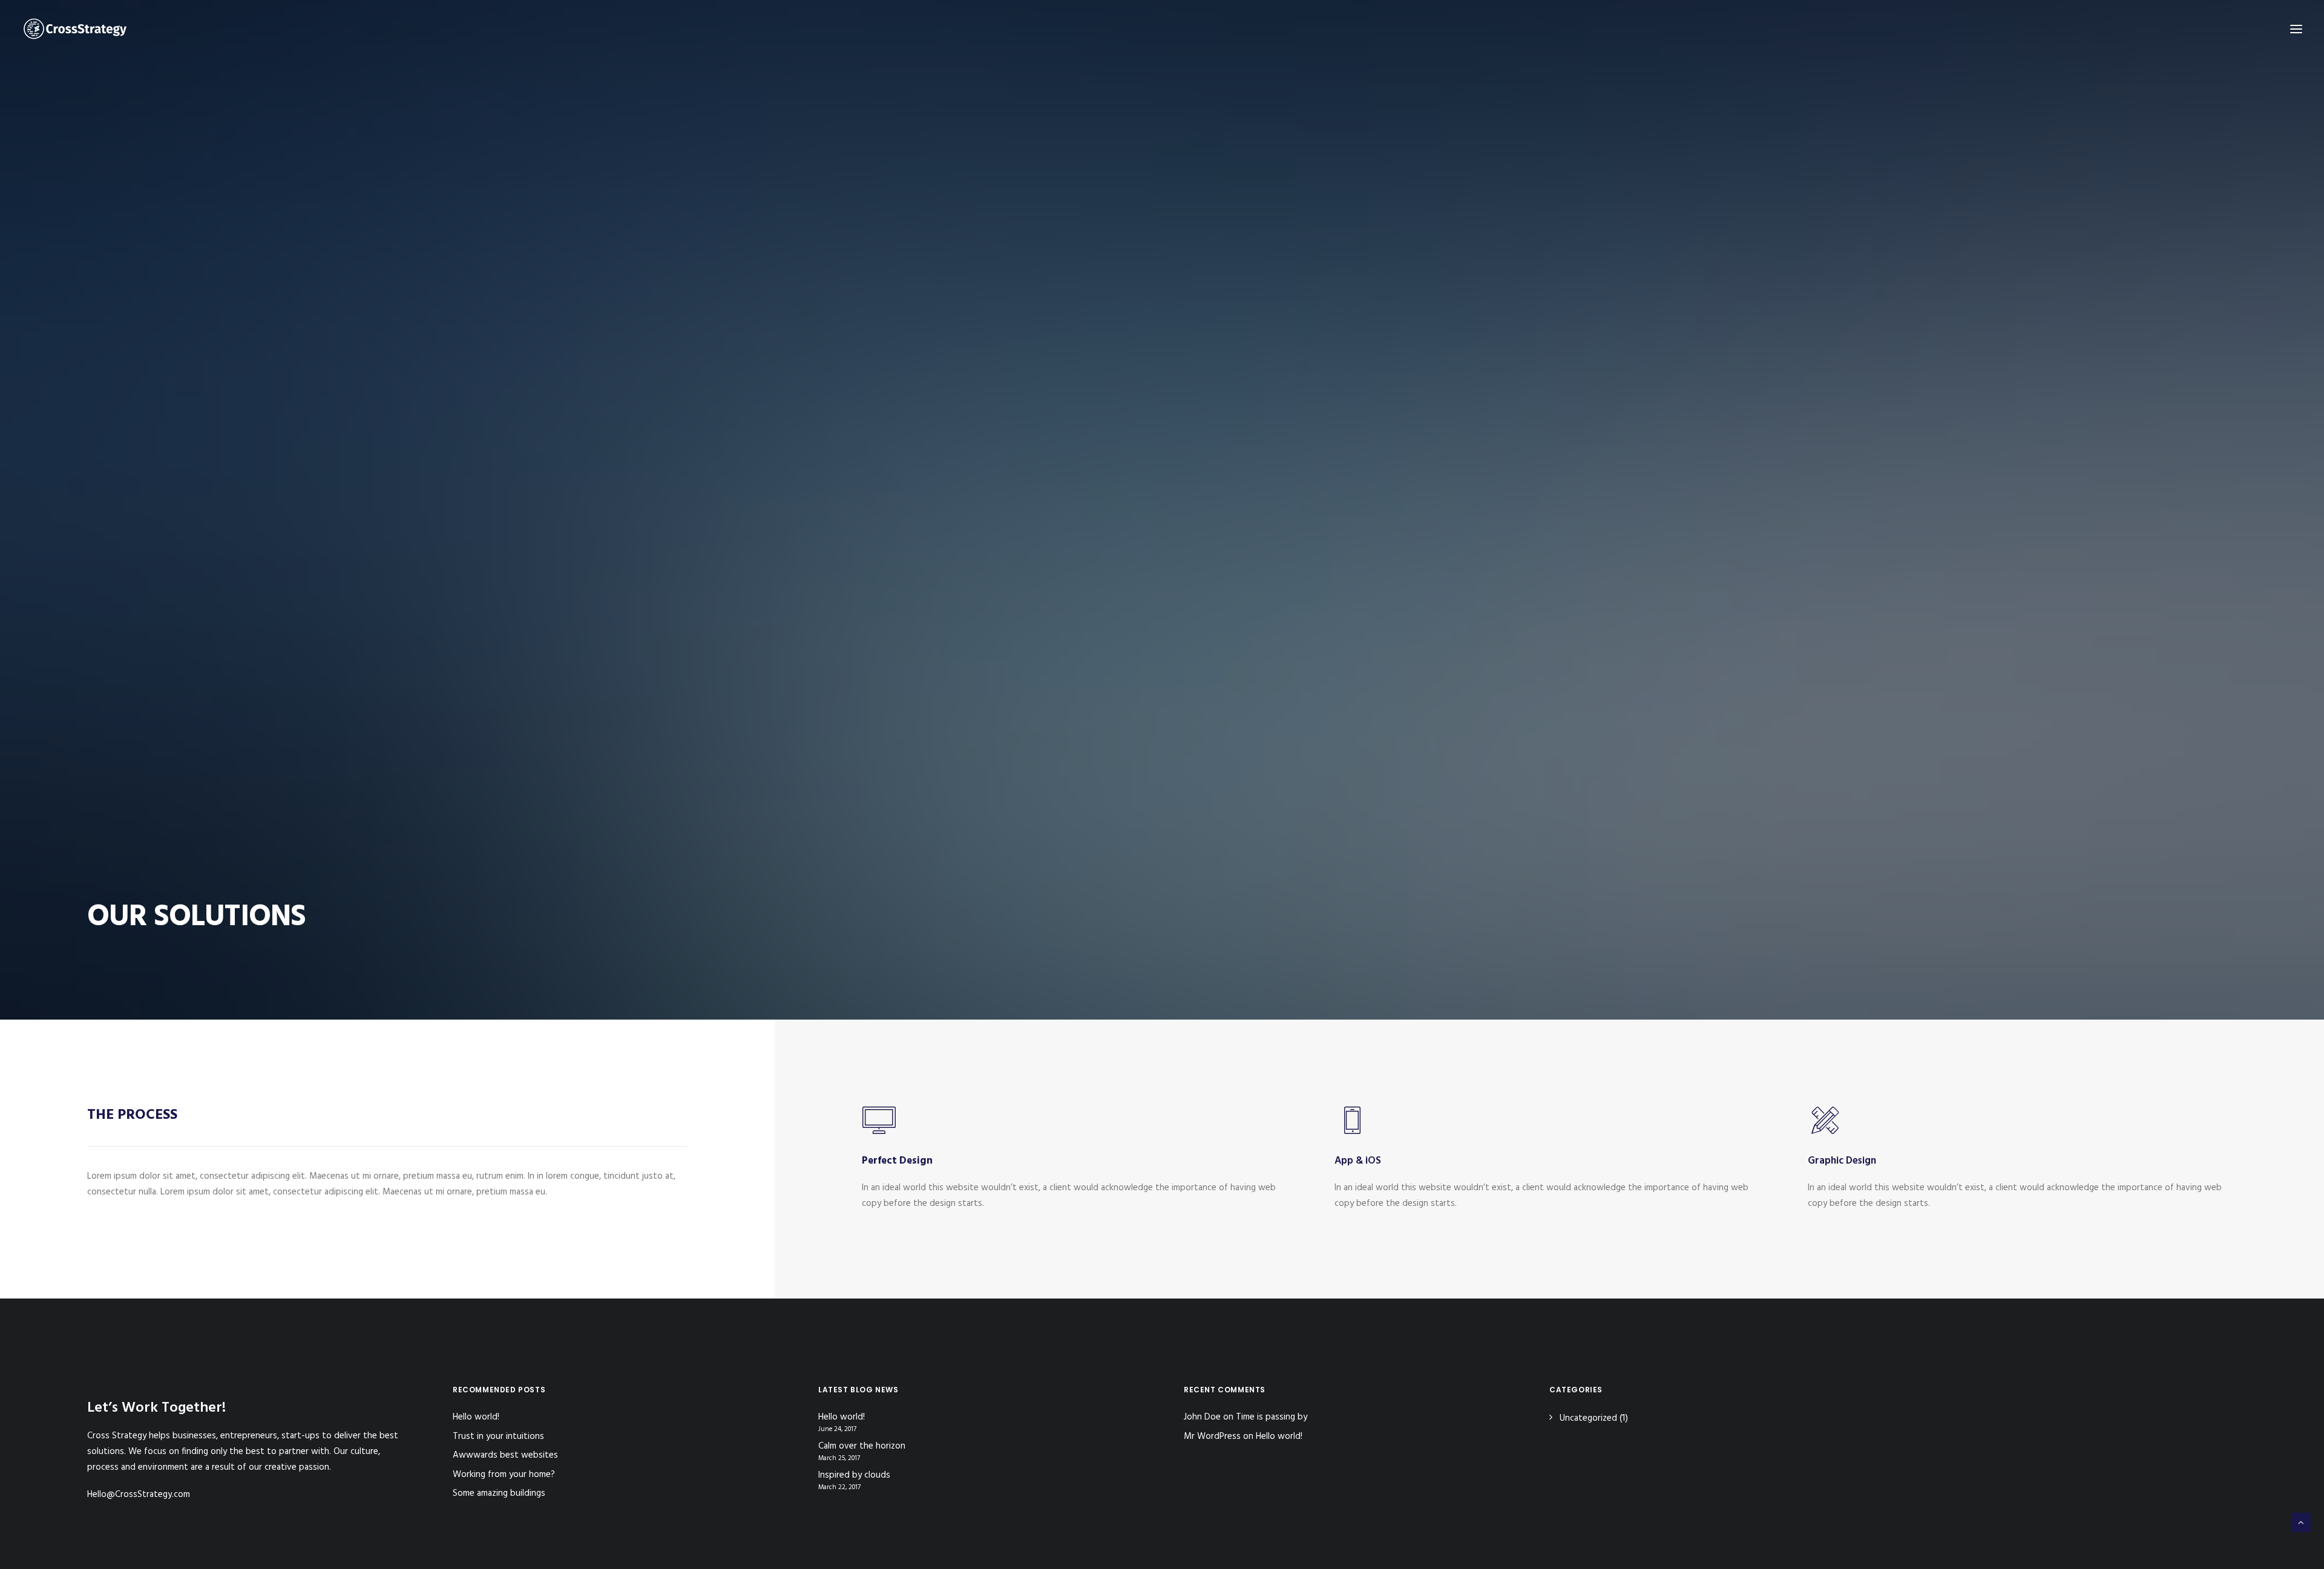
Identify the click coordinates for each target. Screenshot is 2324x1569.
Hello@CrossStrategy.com (139, 1495)
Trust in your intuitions (498, 1436)
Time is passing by (1272, 1417)
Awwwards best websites (505, 1455)
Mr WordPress (1212, 1436)
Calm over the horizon (862, 1446)
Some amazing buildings (499, 1493)
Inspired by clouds (854, 1476)
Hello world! (476, 1417)
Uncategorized (1588, 1418)
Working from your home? (504, 1475)
